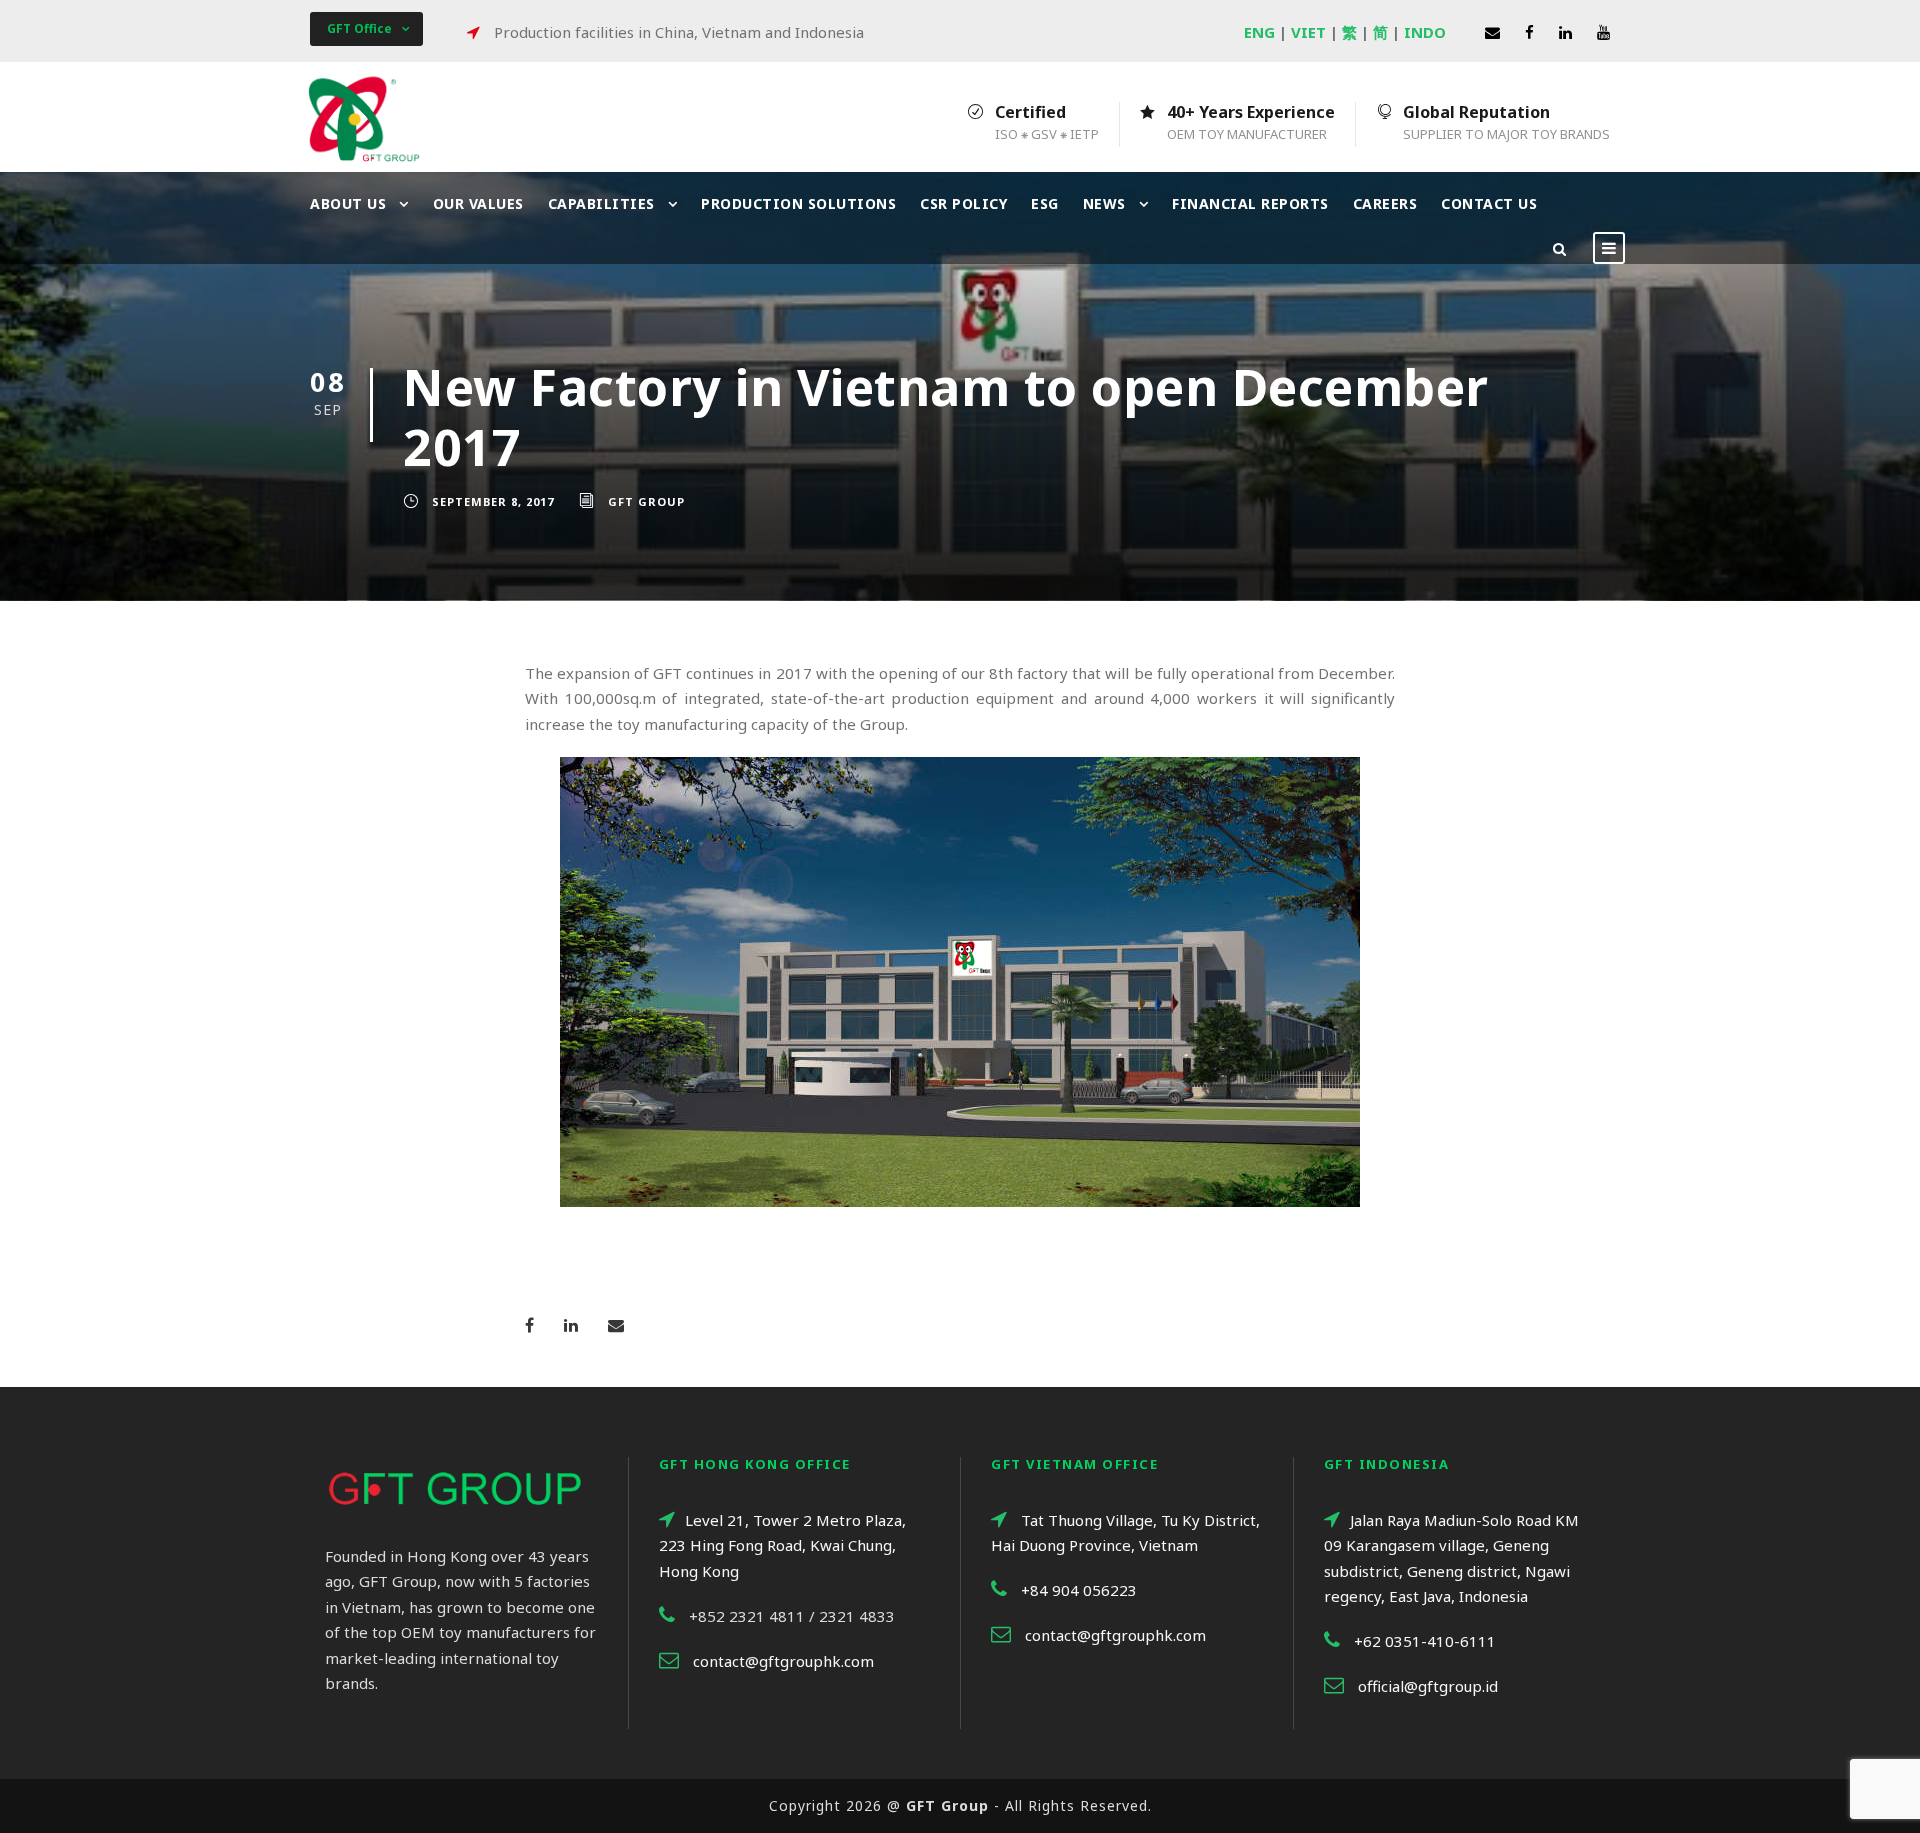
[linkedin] (1565, 32)
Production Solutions (798, 203)
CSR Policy (963, 203)
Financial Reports (1250, 203)
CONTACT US (1489, 203)
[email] (1492, 32)
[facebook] (1529, 32)
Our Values (478, 203)
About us (348, 203)
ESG (1045, 203)
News (1104, 203)
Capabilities (601, 203)
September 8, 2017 (493, 501)
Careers (1385, 203)
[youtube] (1603, 32)
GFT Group (646, 501)
